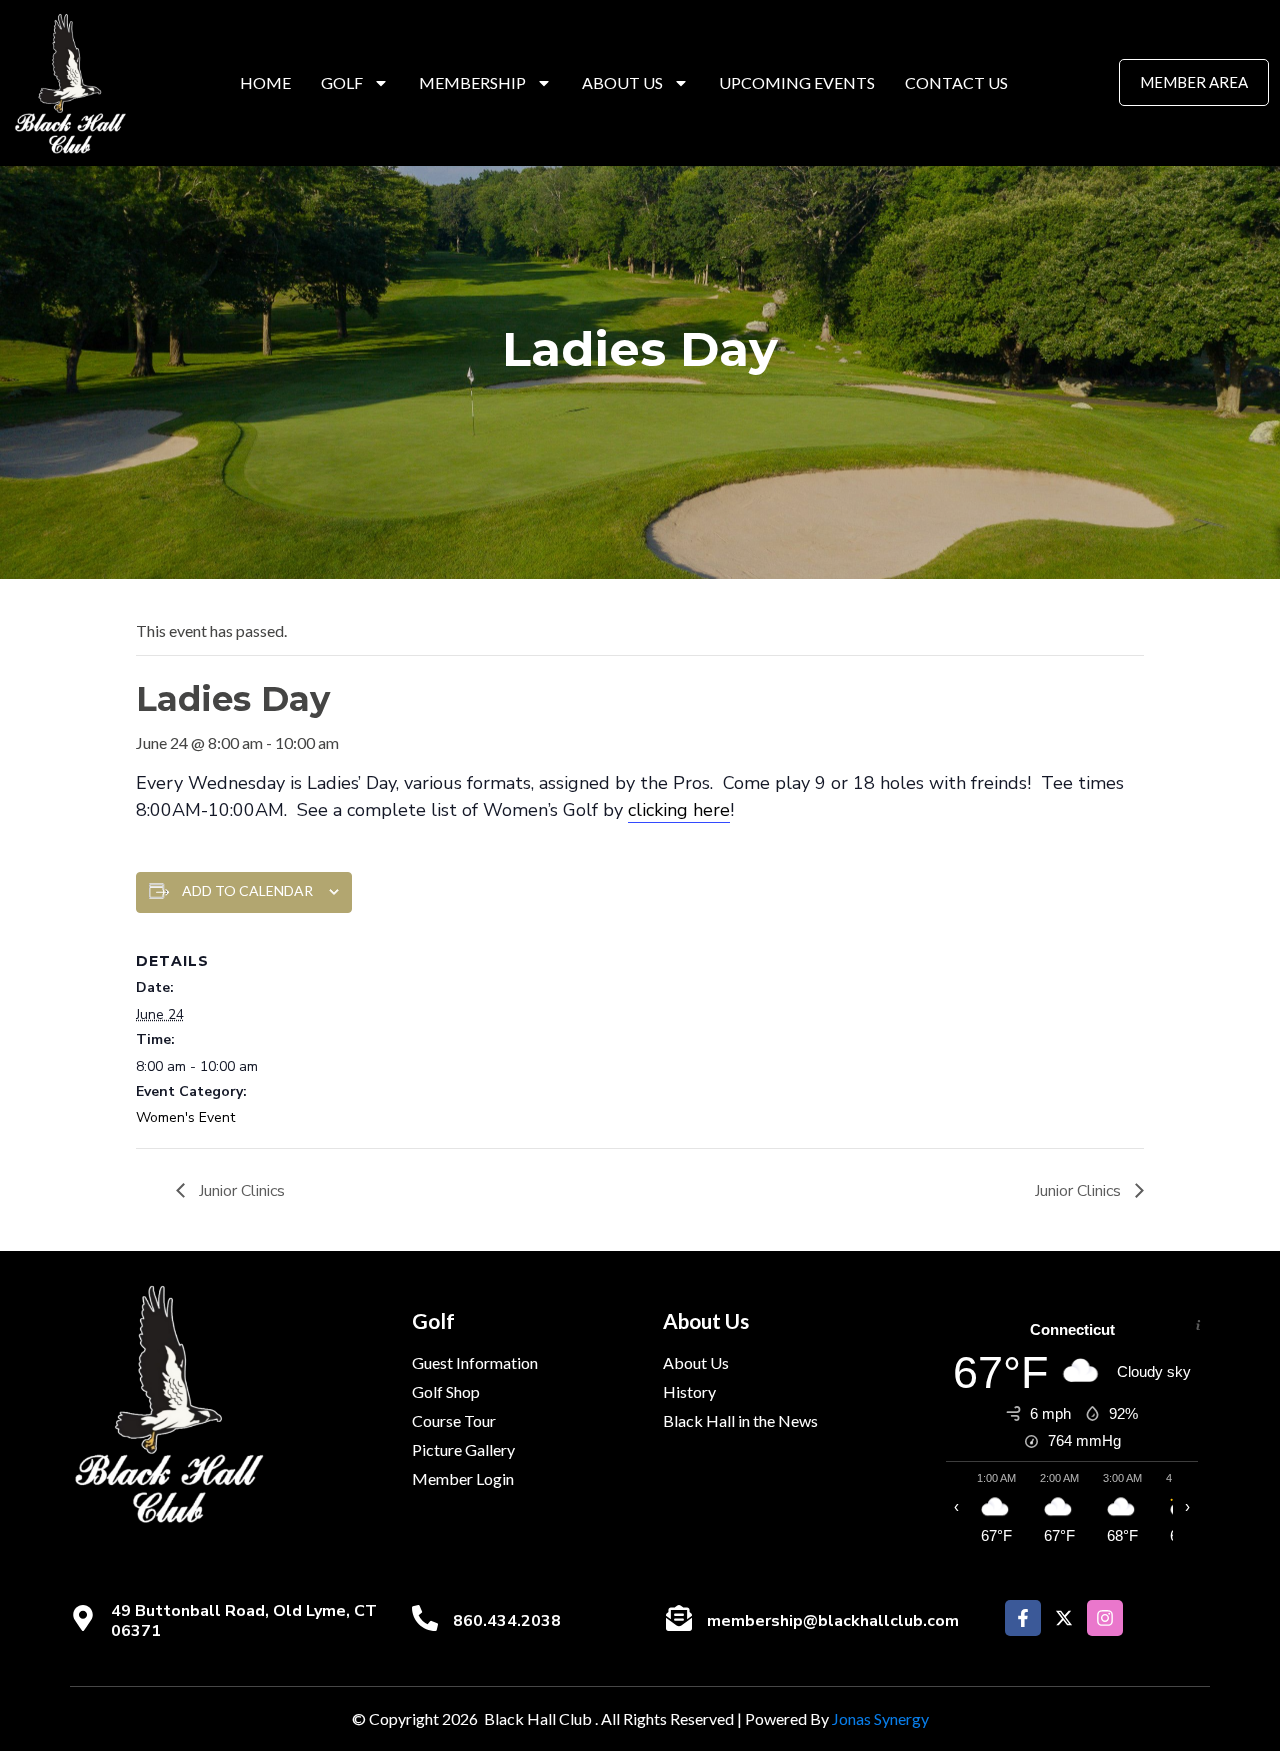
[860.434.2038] (425, 1618)
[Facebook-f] (1023, 1618)
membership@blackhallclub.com (833, 1621)
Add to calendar (247, 890)
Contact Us (956, 82)
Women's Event (185, 1117)
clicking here (679, 810)
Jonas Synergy (880, 1718)
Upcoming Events (797, 82)
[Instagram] (1105, 1618)
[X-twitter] (1064, 1618)
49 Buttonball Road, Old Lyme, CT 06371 (244, 1620)
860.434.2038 (507, 1621)
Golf (342, 82)
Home (265, 82)
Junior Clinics (240, 1191)
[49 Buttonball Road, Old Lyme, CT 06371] (83, 1618)
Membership (472, 82)
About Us (622, 82)
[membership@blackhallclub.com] (679, 1618)
